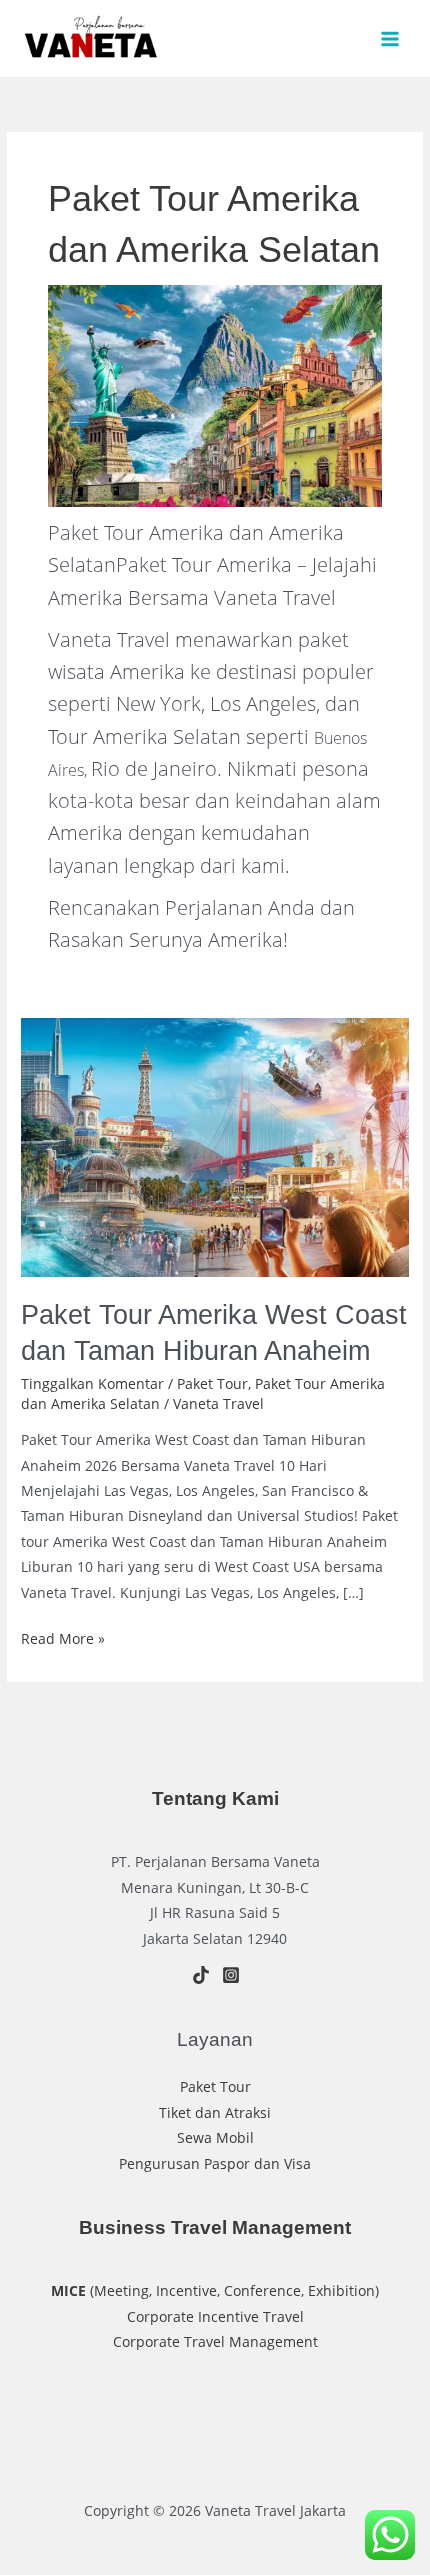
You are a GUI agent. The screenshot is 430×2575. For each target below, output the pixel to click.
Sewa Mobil (215, 2137)
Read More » (63, 1639)
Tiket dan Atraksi (215, 2112)
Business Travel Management (215, 2227)
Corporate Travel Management (215, 2341)
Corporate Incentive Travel (215, 2316)
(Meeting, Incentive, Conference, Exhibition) (215, 2290)
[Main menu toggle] (390, 38)
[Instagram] (231, 1975)
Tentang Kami (215, 1798)
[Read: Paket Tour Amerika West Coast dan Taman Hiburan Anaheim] (215, 1145)
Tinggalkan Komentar (92, 1383)
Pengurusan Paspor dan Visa (215, 2163)
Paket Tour (212, 1383)
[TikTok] (201, 1975)
